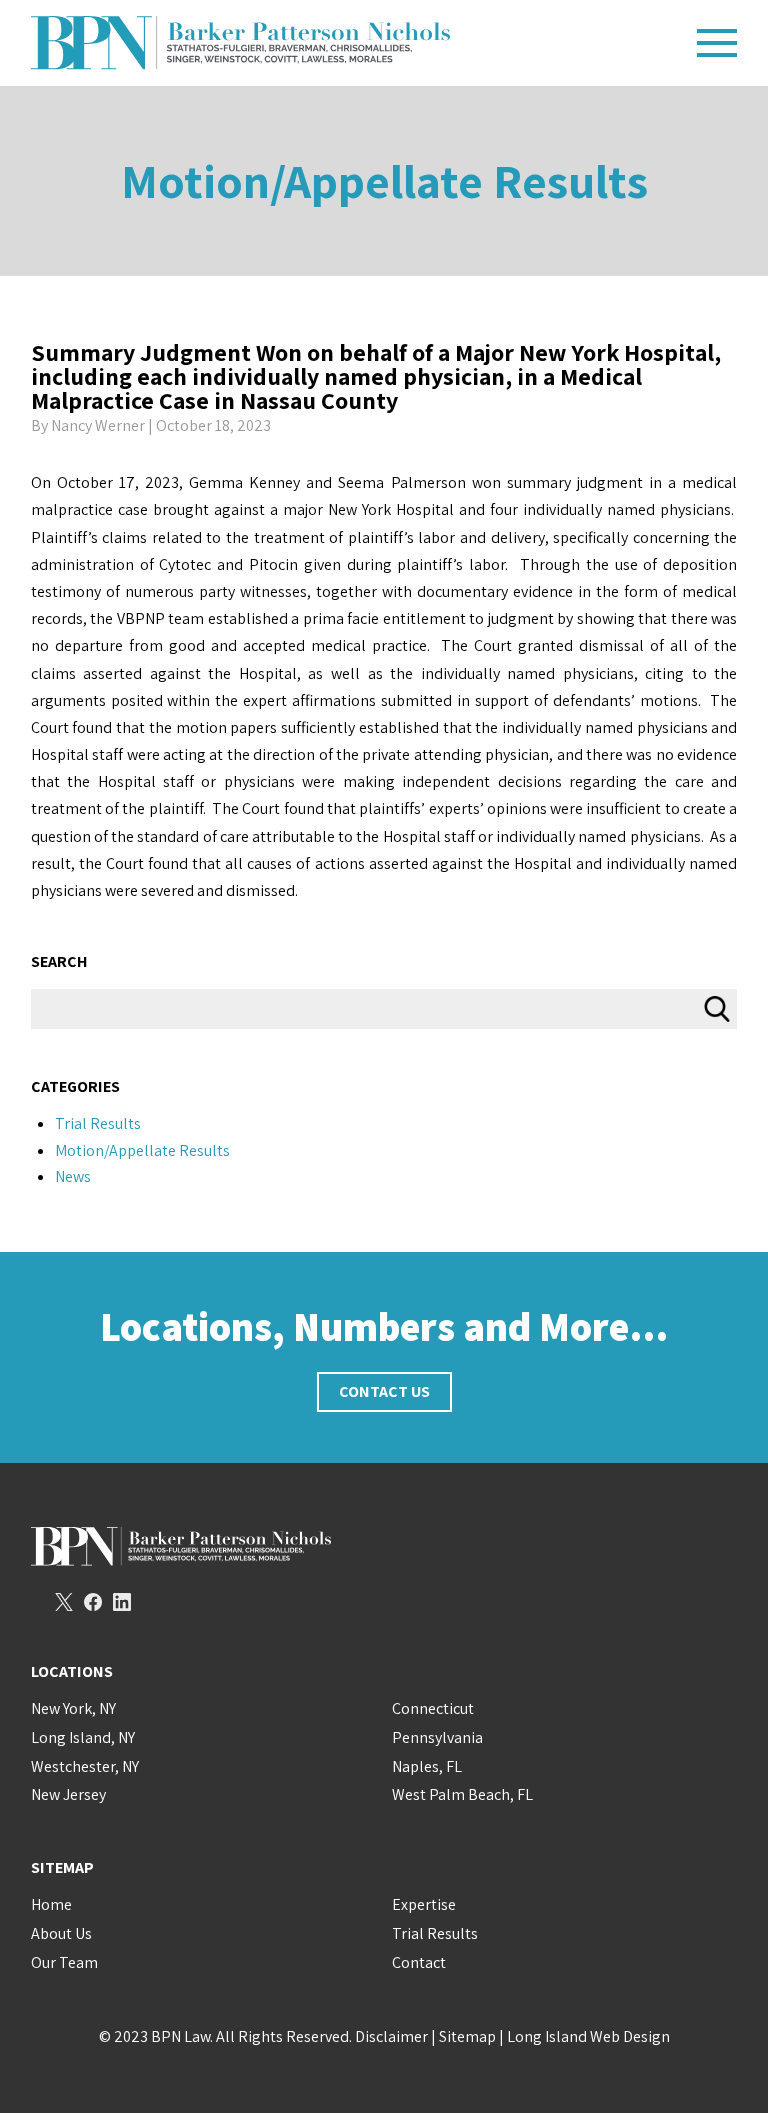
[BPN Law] (356, 43)
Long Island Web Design (588, 2036)
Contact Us (384, 1391)
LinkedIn (122, 1602)
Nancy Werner (98, 425)
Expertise (424, 1904)
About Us (61, 1933)
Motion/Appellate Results (384, 180)
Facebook (93, 1602)
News (73, 1176)
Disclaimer (391, 2036)
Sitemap (467, 2036)
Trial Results (98, 1123)
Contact (419, 1962)
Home (51, 1904)
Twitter (64, 1602)
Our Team (64, 1962)
